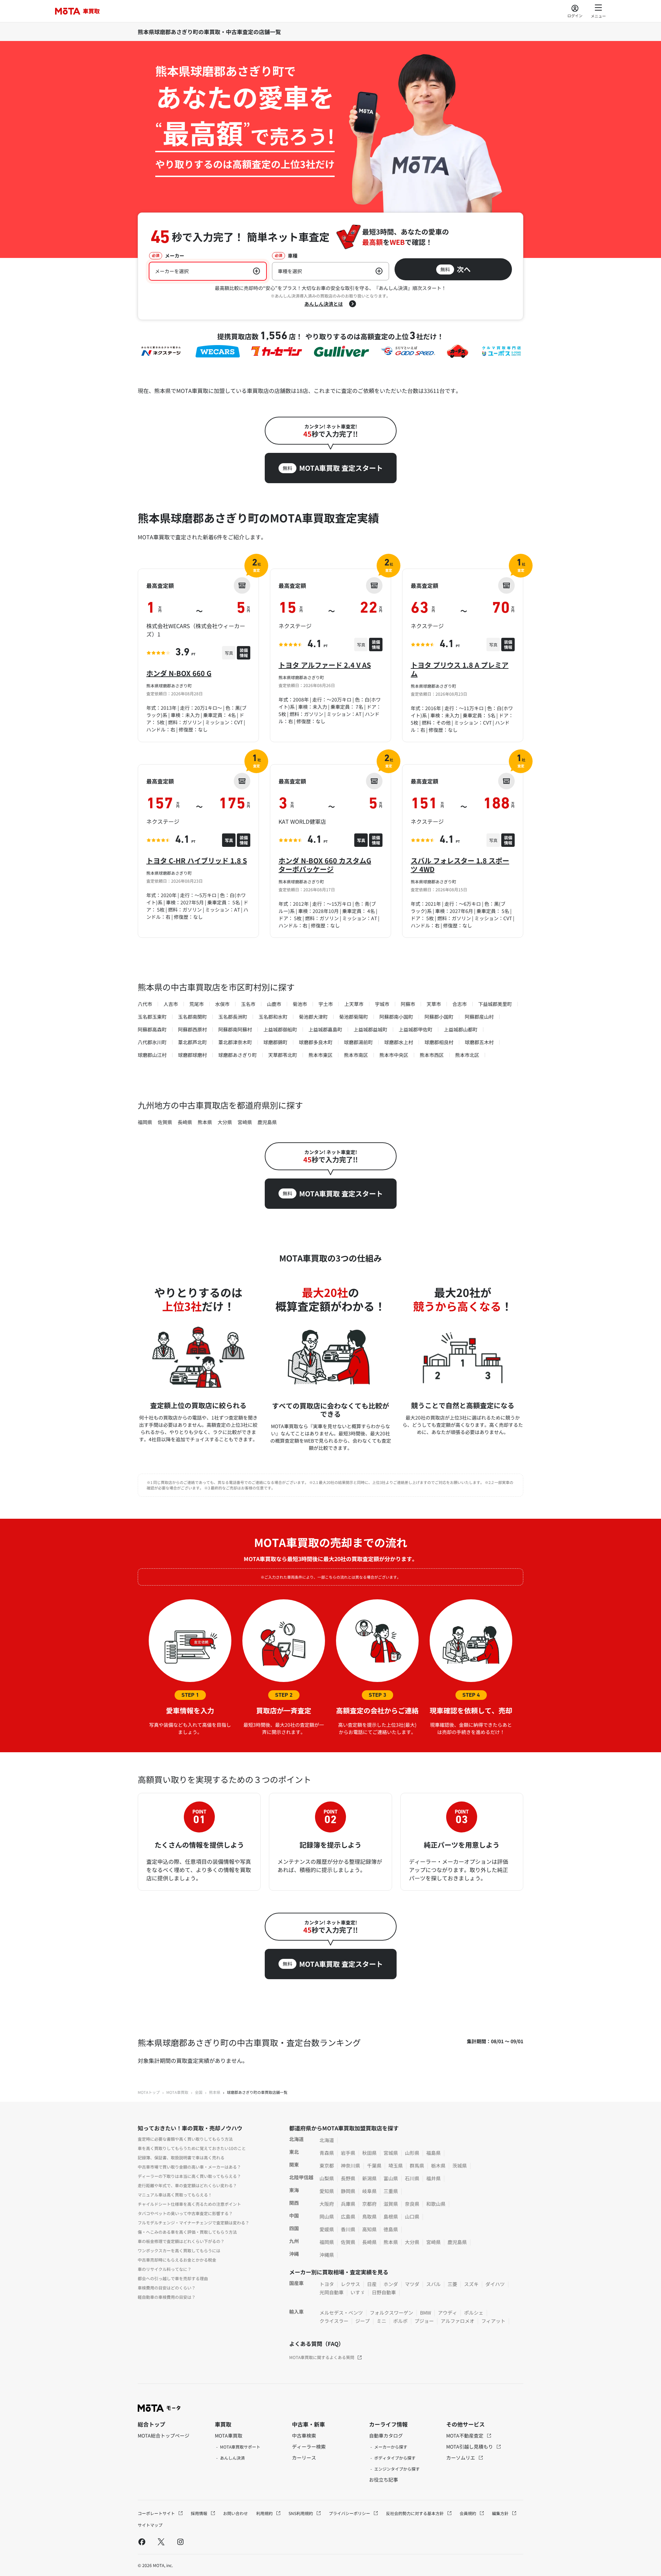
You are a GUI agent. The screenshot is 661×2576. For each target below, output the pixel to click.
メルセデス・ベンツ (341, 2313)
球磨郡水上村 (399, 1042)
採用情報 (200, 2513)
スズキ (471, 2284)
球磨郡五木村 (479, 1042)
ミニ (381, 2321)
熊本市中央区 (394, 1055)
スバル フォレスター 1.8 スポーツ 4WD (460, 865)
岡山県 (327, 2216)
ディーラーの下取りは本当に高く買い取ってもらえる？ (189, 2176)
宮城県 (391, 2153)
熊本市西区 (432, 1055)
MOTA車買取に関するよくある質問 (322, 2357)
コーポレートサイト (157, 2513)
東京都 (327, 2165)
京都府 (369, 2204)
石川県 (412, 2178)
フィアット (493, 2321)
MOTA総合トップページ (164, 2435)
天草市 (434, 1004)
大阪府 (327, 2204)
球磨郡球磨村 (192, 1055)
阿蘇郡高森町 (152, 1029)
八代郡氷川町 (152, 1042)
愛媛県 (327, 2229)
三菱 (452, 2284)
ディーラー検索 (309, 2447)
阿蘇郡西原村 (192, 1029)
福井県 (433, 2178)
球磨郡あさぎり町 (238, 1055)
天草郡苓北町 (283, 1055)
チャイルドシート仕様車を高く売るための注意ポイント (189, 2204)
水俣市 (222, 1004)
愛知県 (327, 2191)
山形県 (412, 2153)
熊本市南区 (356, 1055)
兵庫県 (348, 2204)
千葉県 (374, 2165)
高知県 (369, 2229)
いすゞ (358, 2292)
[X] (161, 2542)
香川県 (348, 2229)
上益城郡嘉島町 (325, 1029)
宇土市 (326, 1004)
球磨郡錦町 (275, 1042)
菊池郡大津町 (313, 1017)
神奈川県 (350, 2165)
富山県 (391, 2178)
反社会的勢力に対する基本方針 (415, 2513)
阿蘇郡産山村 (479, 1017)
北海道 (327, 2140)
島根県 (391, 2216)
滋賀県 (391, 2204)
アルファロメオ (458, 2321)
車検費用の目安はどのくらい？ (167, 2288)
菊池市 (300, 1004)
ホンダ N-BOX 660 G (179, 673)
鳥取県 (369, 2216)
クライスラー (334, 2321)
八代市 (145, 1004)
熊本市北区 (467, 1055)
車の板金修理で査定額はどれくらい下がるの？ (181, 2241)
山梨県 (327, 2178)
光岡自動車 (332, 2292)
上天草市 (354, 1004)
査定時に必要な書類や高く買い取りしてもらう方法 (185, 2139)
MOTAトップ (149, 2092)
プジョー (424, 2321)
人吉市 (171, 1004)
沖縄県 (327, 2255)
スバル (433, 2284)
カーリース (304, 2458)
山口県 (412, 2216)
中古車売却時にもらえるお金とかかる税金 (177, 2260)
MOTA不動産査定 (465, 2435)
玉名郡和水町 (273, 1017)
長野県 (348, 2178)
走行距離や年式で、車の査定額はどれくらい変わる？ (187, 2185)
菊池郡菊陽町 (354, 1017)
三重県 (391, 2191)
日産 (372, 2284)
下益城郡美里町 (495, 1004)
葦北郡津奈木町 (235, 1042)
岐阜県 (369, 2191)
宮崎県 (245, 1122)
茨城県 (460, 2165)
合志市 (460, 1004)
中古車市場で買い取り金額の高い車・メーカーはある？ (189, 2167)
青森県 (327, 2153)
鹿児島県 (267, 1122)
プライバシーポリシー (350, 2513)
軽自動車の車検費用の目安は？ (167, 2297)
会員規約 (468, 2513)
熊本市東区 (321, 1055)
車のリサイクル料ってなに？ (165, 2269)
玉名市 (248, 1004)
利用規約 (265, 2513)
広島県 (348, 2216)
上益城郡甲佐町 (416, 1029)
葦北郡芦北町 (192, 1042)
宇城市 (382, 1004)
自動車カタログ (386, 2435)
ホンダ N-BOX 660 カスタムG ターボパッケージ (325, 865)
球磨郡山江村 (152, 1055)
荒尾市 (197, 1004)
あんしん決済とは (324, 304)
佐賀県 (165, 1122)
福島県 (433, 2153)
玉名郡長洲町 (233, 1017)
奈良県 (412, 2204)
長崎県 (185, 1122)
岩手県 (348, 2153)
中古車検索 (304, 2435)
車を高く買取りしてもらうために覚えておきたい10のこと (192, 2148)
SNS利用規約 (301, 2513)
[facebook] (142, 2542)
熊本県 (205, 1122)
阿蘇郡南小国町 (396, 1017)
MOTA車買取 (177, 2092)
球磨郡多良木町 (316, 1042)
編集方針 (501, 2513)
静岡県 (348, 2191)
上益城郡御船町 (280, 1029)
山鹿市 (274, 1004)
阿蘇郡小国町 (439, 1017)
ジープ (363, 2321)
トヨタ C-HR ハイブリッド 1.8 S (197, 860)
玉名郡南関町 (192, 1017)
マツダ (412, 2284)
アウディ (448, 2313)
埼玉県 (396, 2165)
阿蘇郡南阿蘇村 (235, 1029)
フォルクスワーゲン (391, 2313)
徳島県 (391, 2229)
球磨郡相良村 (439, 1042)
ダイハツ (495, 2284)
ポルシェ (474, 2313)
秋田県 (369, 2153)
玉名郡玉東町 (152, 1017)
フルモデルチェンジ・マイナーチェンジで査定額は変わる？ (193, 2222)
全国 (199, 2092)
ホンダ (391, 2284)
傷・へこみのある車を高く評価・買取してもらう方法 (187, 2232)
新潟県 (369, 2178)
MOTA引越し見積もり (470, 2447)
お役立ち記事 (384, 2480)
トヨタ (327, 2284)
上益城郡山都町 (461, 1029)
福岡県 (145, 1122)
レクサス (350, 2284)
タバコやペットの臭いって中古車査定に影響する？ (185, 2213)
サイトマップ (150, 2525)
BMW (426, 2313)
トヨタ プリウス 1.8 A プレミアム (460, 669)
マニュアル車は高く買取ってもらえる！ (175, 2195)
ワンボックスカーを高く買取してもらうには (179, 2250)
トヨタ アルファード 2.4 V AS (325, 665)
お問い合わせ (235, 2513)
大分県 (225, 1122)
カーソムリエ (461, 2458)
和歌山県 (436, 2204)
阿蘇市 (408, 1004)
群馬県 (417, 2165)
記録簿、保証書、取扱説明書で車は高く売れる (181, 2157)
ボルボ (400, 2321)
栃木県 (438, 2165)
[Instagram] (180, 2542)
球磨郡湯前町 (358, 1042)
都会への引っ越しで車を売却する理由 (173, 2278)
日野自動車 (384, 2292)
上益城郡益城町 (370, 1029)
